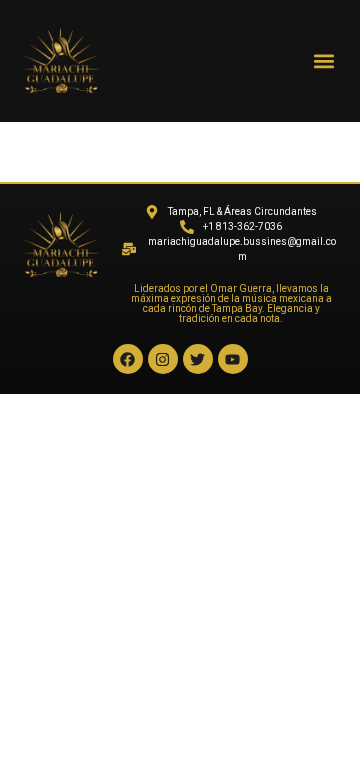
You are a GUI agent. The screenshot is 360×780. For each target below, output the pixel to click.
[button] (323, 61)
